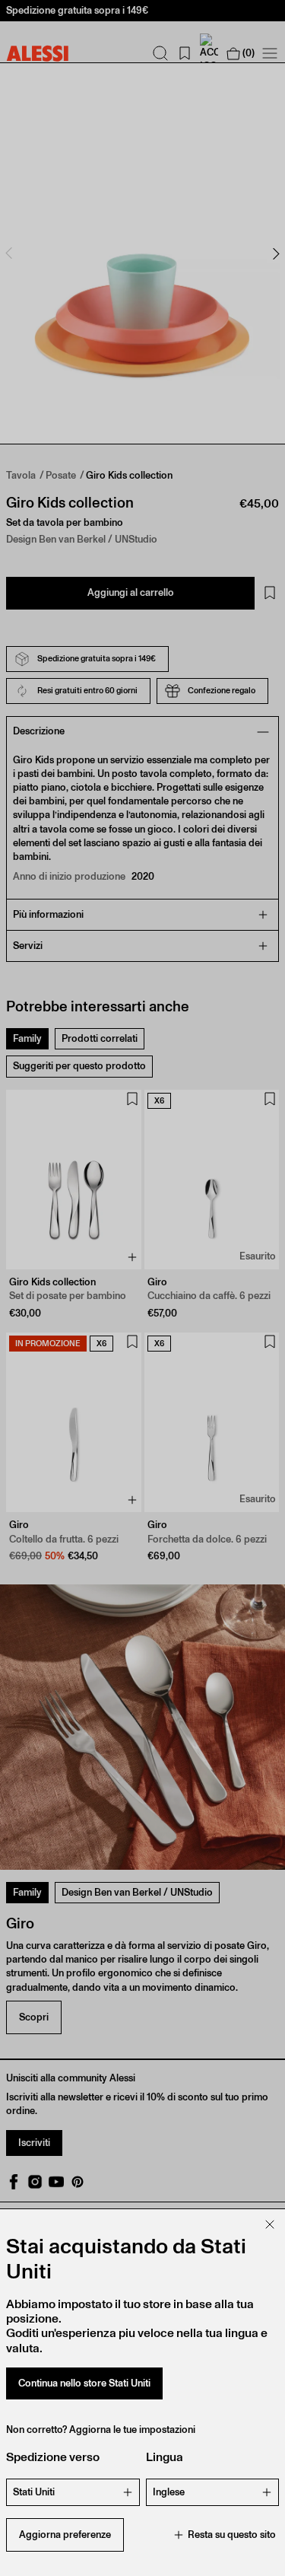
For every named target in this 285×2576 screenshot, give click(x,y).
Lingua (165, 2457)
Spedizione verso (53, 2457)
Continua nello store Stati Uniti (84, 2383)
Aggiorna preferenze (65, 2535)
